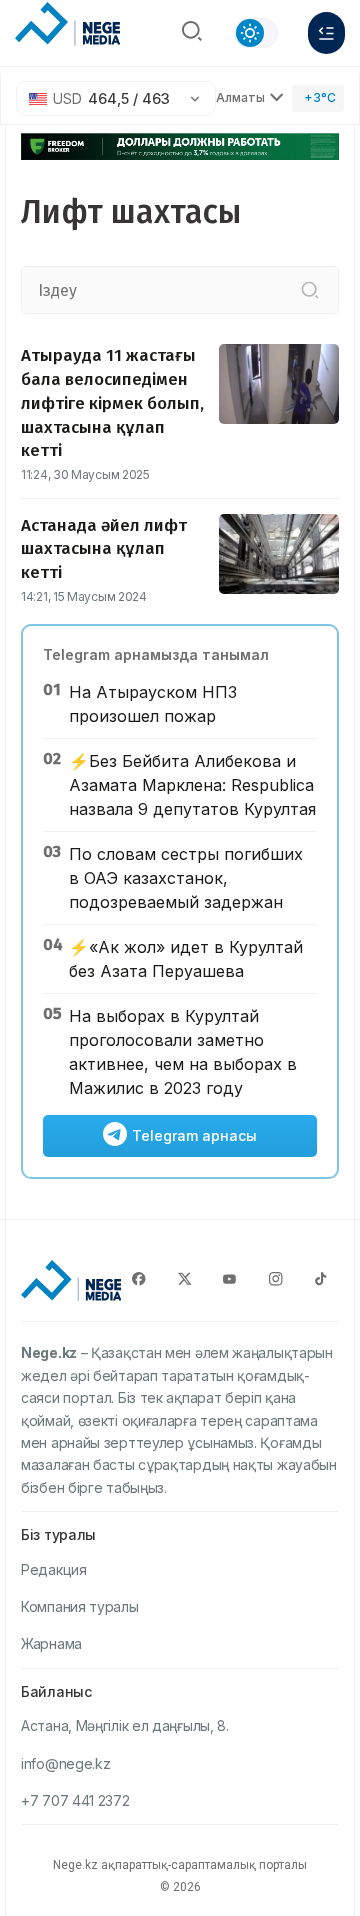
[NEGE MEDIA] (67, 28)
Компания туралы (80, 1606)
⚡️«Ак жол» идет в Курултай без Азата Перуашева (186, 959)
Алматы (240, 97)
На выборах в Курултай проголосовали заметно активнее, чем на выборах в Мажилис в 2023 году (183, 1052)
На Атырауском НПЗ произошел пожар (153, 704)
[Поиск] (192, 33)
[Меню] (326, 33)
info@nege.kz (65, 1763)
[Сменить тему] (256, 33)
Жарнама (51, 1643)
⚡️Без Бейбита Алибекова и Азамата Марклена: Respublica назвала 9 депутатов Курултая (192, 785)
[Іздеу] (310, 290)
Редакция (54, 1569)
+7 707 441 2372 (75, 1800)
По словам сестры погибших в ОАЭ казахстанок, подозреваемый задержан (186, 878)
